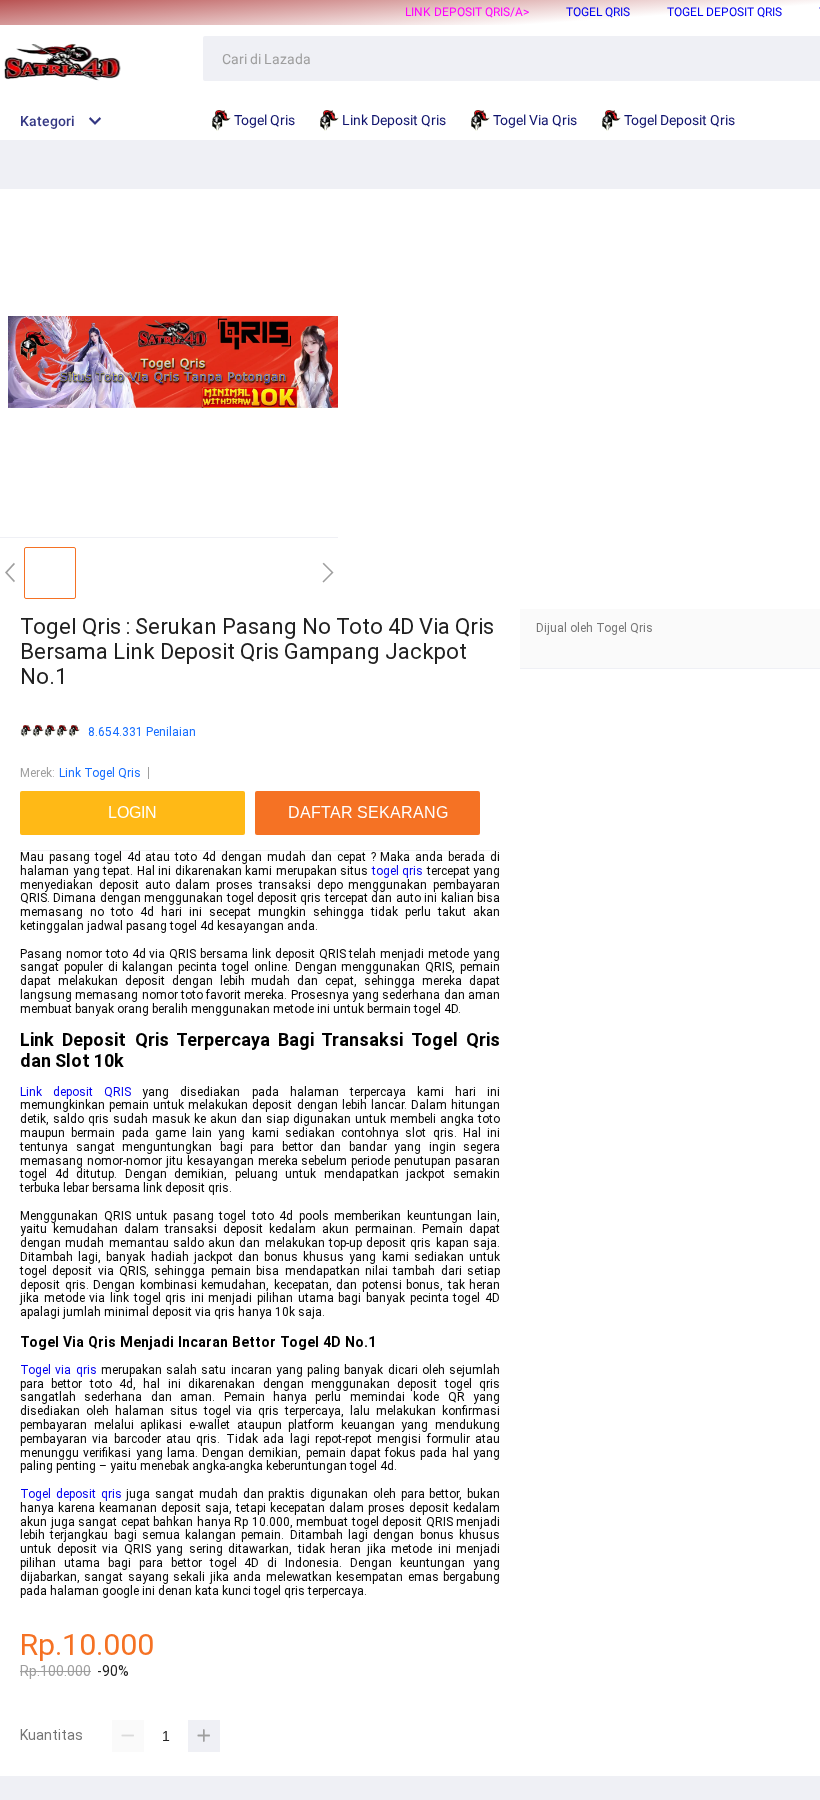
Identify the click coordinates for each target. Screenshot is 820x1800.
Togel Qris (598, 12)
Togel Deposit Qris (724, 12)
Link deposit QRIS (75, 1092)
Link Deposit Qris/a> (467, 12)
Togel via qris (58, 1370)
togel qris (398, 871)
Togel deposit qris (71, 1494)
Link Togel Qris (100, 773)
